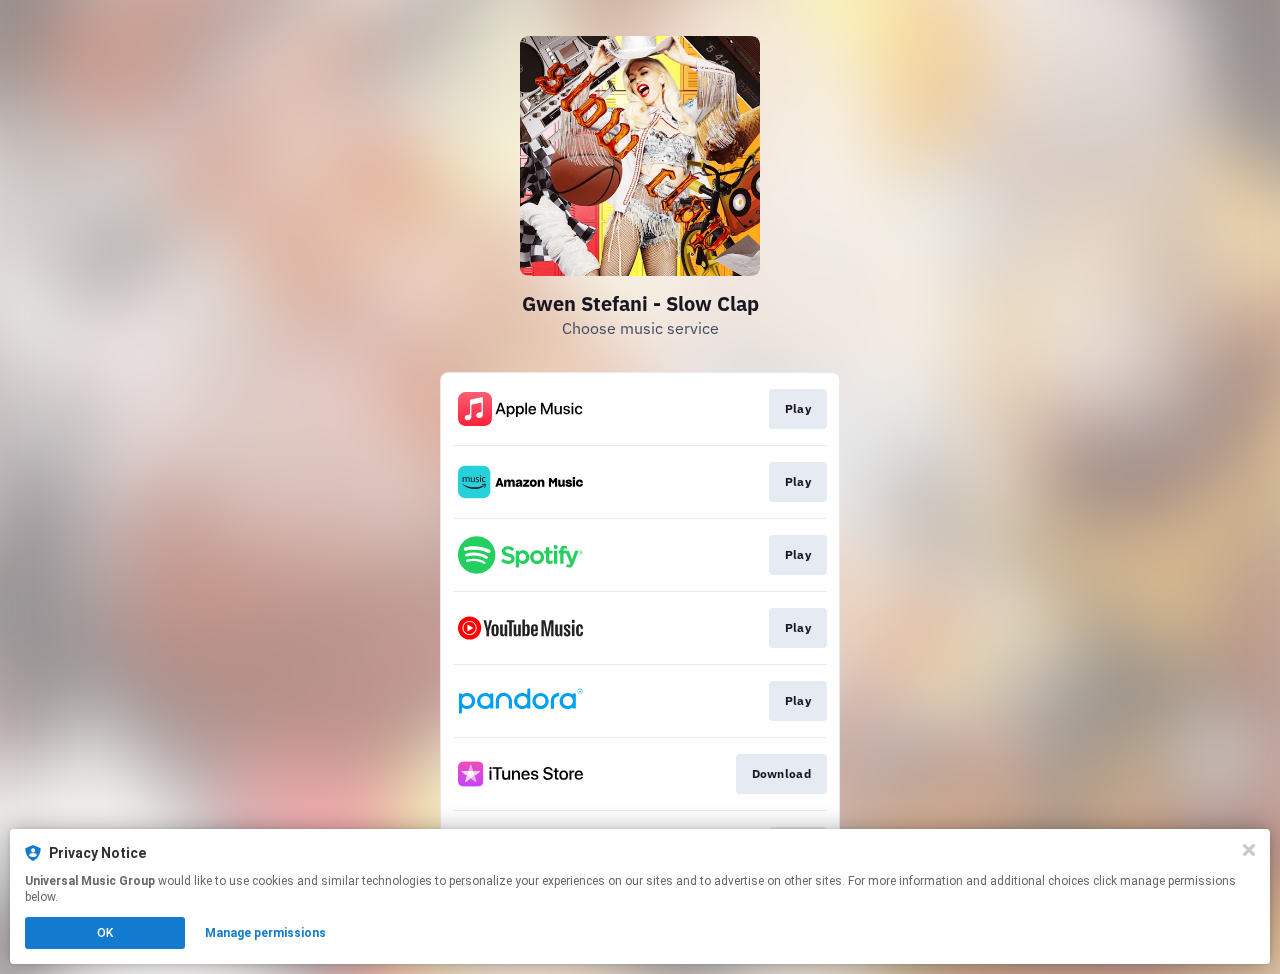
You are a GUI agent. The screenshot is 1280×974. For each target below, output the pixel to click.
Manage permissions (265, 933)
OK (105, 933)
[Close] (1249, 850)
